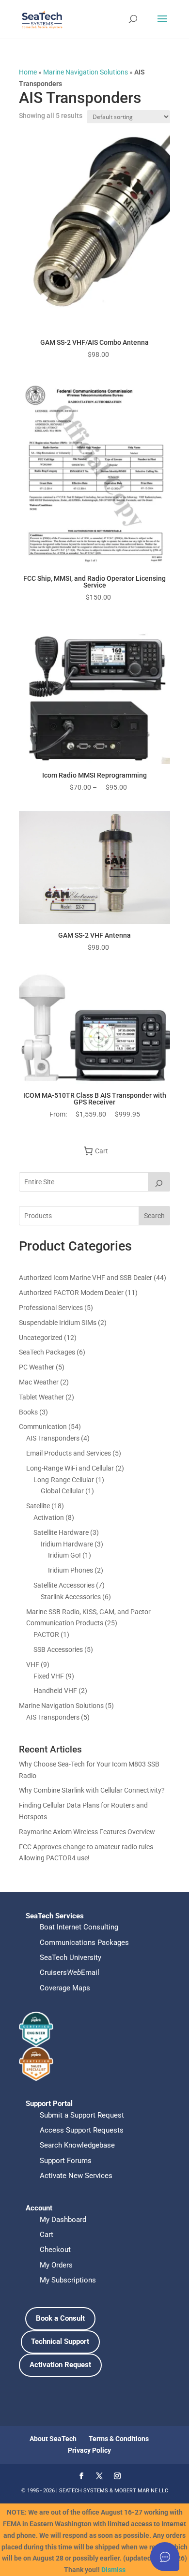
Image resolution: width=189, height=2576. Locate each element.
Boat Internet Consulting (79, 1927)
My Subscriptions (68, 2280)
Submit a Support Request (82, 2115)
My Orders (56, 2265)
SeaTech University (71, 1958)
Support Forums (66, 2161)
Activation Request (60, 2365)
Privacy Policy (89, 2450)
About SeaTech (53, 2439)
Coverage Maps (65, 1988)
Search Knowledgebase (77, 2145)
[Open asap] (165, 2557)
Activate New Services (76, 2176)
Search (154, 1216)
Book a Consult (60, 2318)
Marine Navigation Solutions (86, 72)
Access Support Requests (82, 2130)
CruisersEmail (70, 1972)
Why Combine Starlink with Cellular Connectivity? (92, 1790)
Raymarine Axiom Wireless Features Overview (87, 1832)
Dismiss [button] (113, 2570)
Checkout (55, 2250)
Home (28, 72)
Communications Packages (84, 1943)
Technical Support (60, 2341)
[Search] (159, 1182)
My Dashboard (63, 2220)
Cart (47, 2235)
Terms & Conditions (119, 2439)
